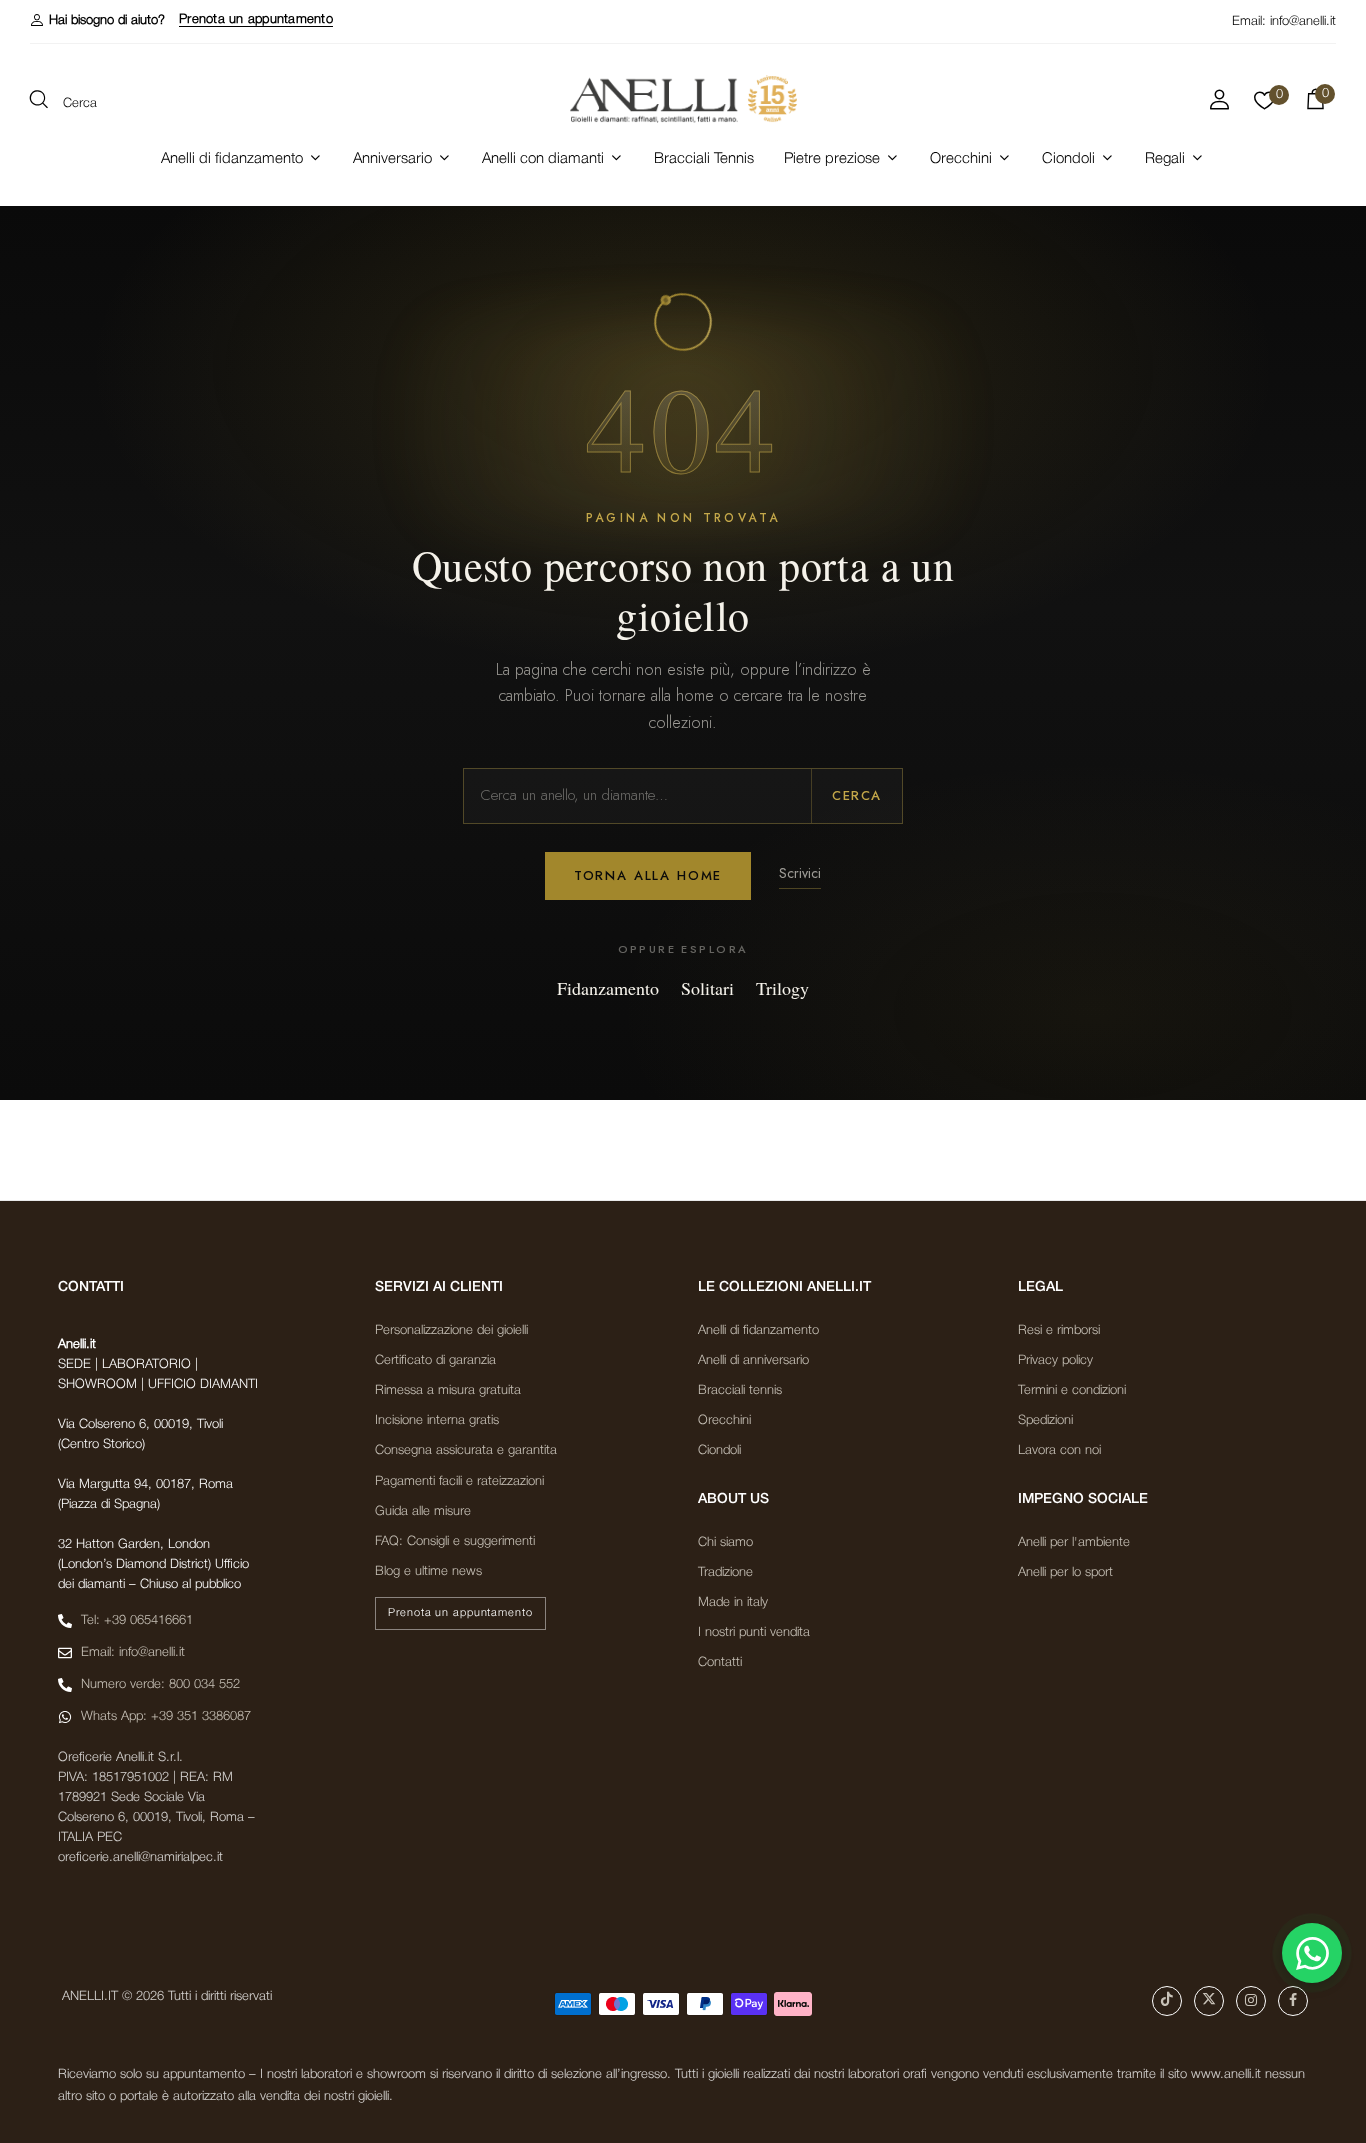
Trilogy (782, 988)
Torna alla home (648, 875)
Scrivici (800, 873)
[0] (1264, 106)
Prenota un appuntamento (256, 19)
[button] (97, 20)
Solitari (707, 988)
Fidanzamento (608, 988)
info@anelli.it (1303, 21)
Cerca (857, 795)
